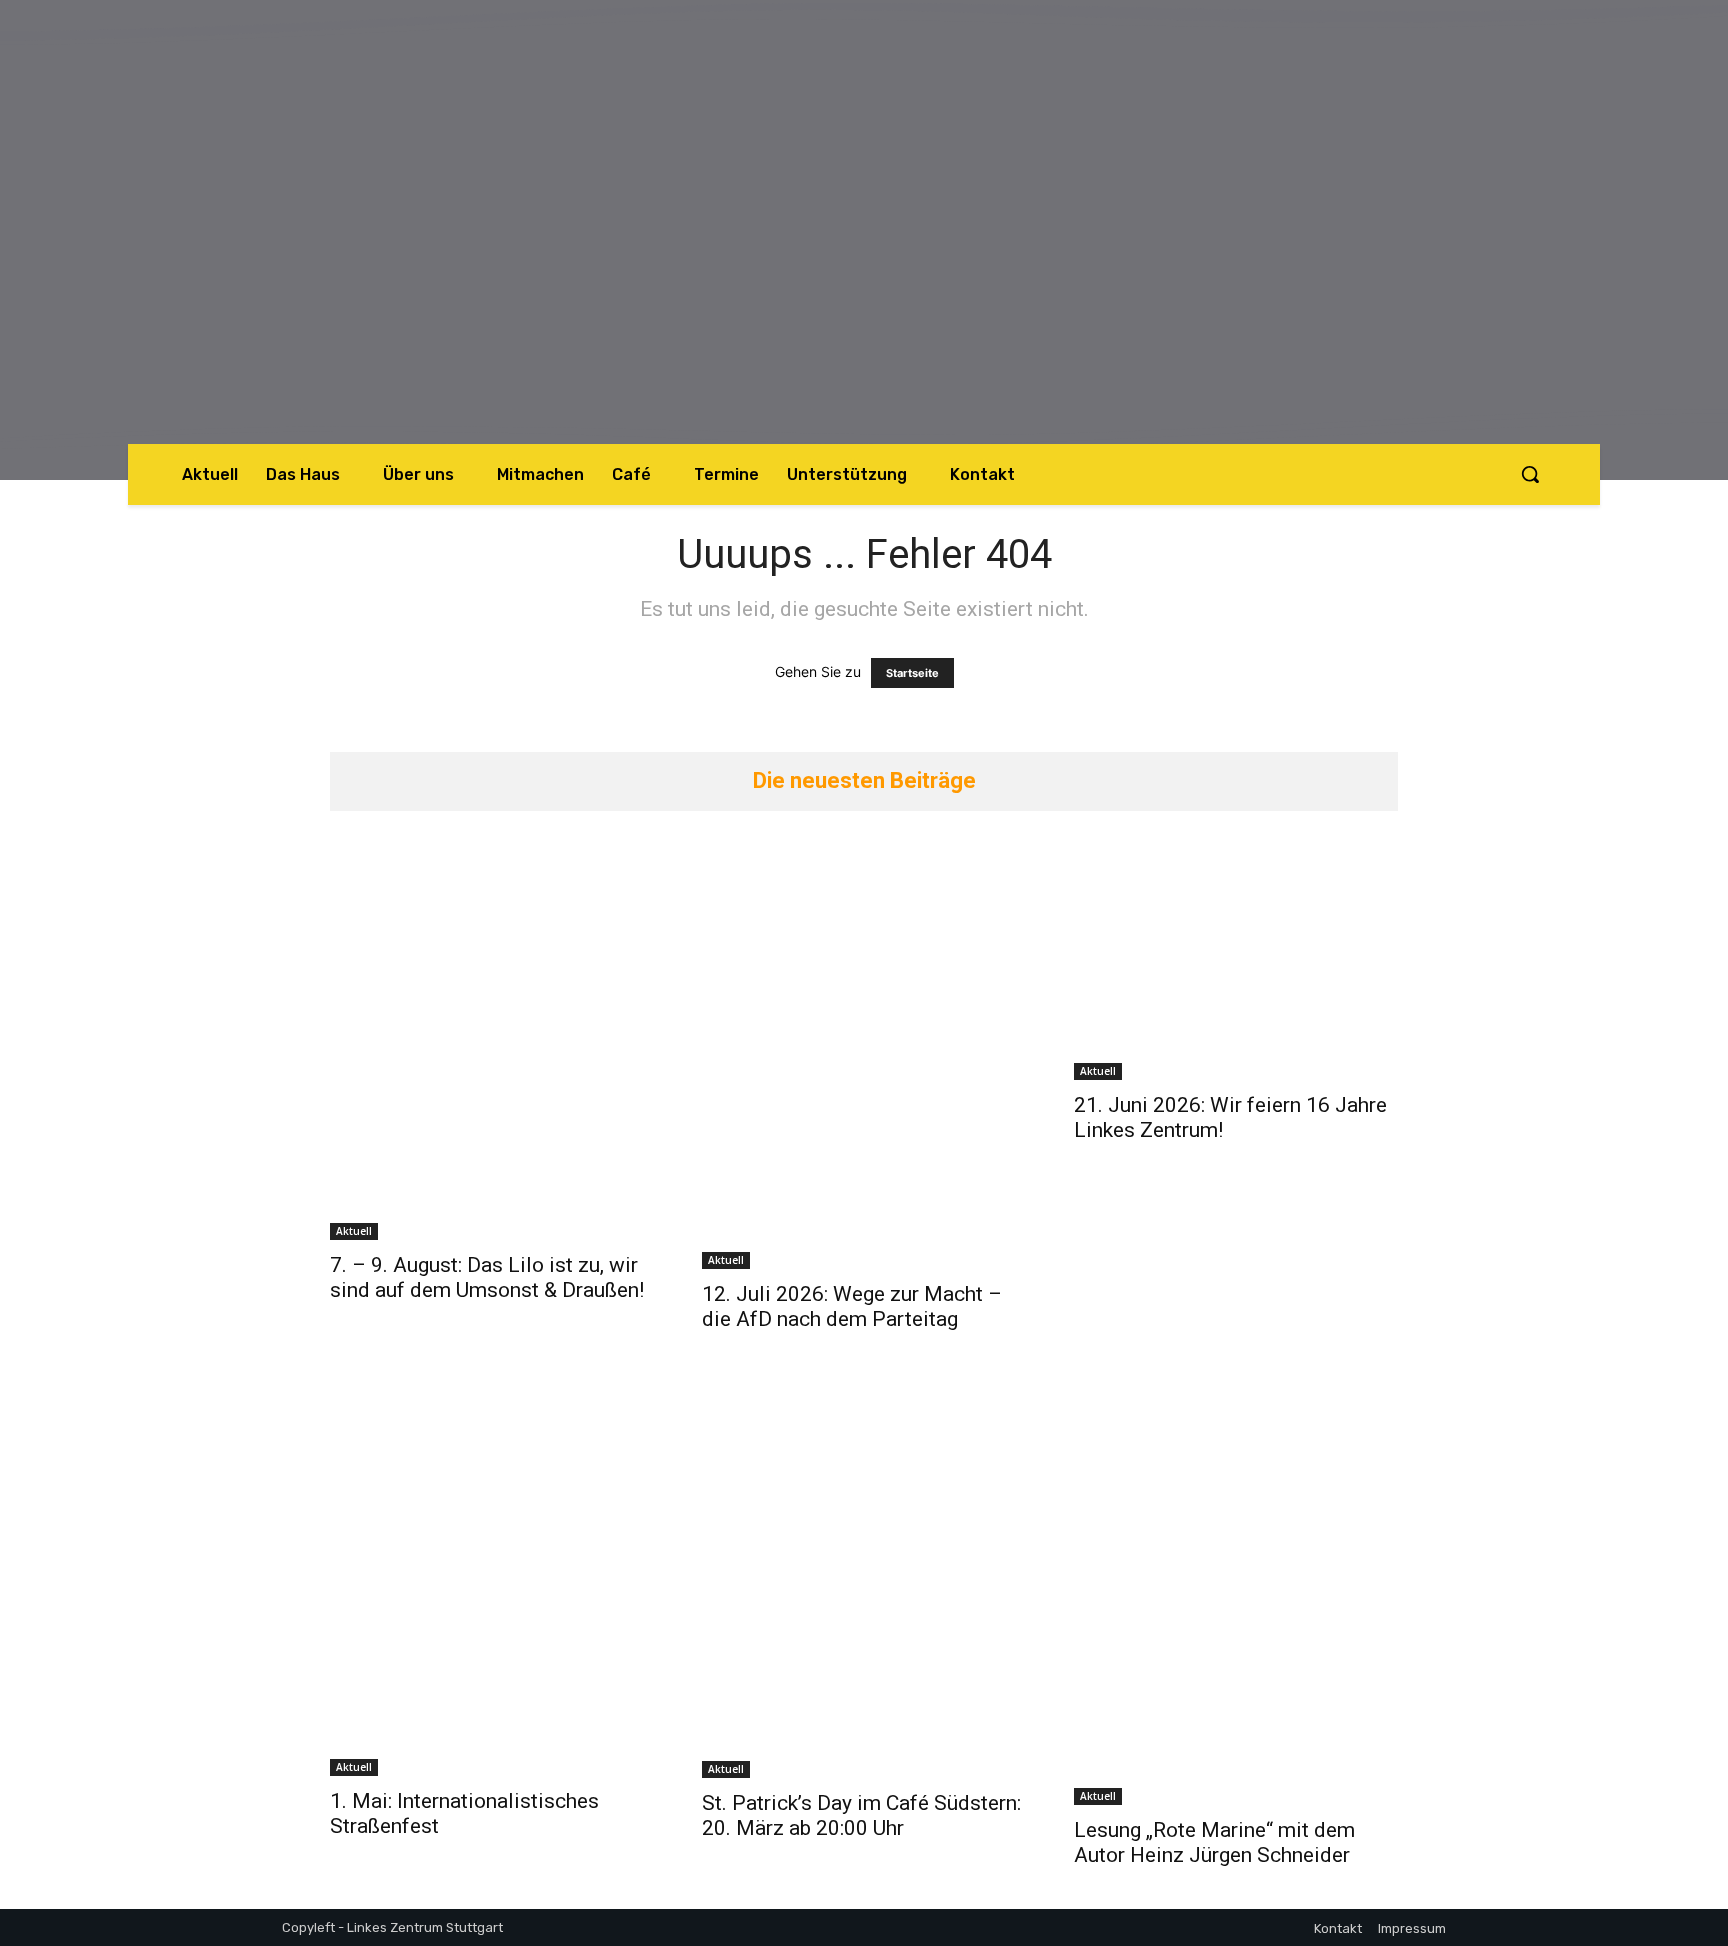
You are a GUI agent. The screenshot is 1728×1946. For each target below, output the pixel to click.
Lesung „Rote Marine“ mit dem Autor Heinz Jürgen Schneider (1214, 1842)
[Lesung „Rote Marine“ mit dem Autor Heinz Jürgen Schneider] (1236, 1589)
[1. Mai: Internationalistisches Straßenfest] (492, 1574)
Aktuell (354, 1231)
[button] (1530, 474)
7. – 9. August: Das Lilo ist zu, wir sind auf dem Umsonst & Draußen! (487, 1277)
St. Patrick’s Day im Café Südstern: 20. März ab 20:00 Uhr (861, 1815)
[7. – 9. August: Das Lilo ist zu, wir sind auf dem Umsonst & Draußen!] (492, 1038)
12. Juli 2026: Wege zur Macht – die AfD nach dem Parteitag (852, 1306)
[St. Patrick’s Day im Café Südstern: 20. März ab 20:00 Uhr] (864, 1575)
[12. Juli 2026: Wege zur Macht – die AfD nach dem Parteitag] (864, 1053)
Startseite (912, 673)
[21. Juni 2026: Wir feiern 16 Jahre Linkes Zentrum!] (1236, 958)
